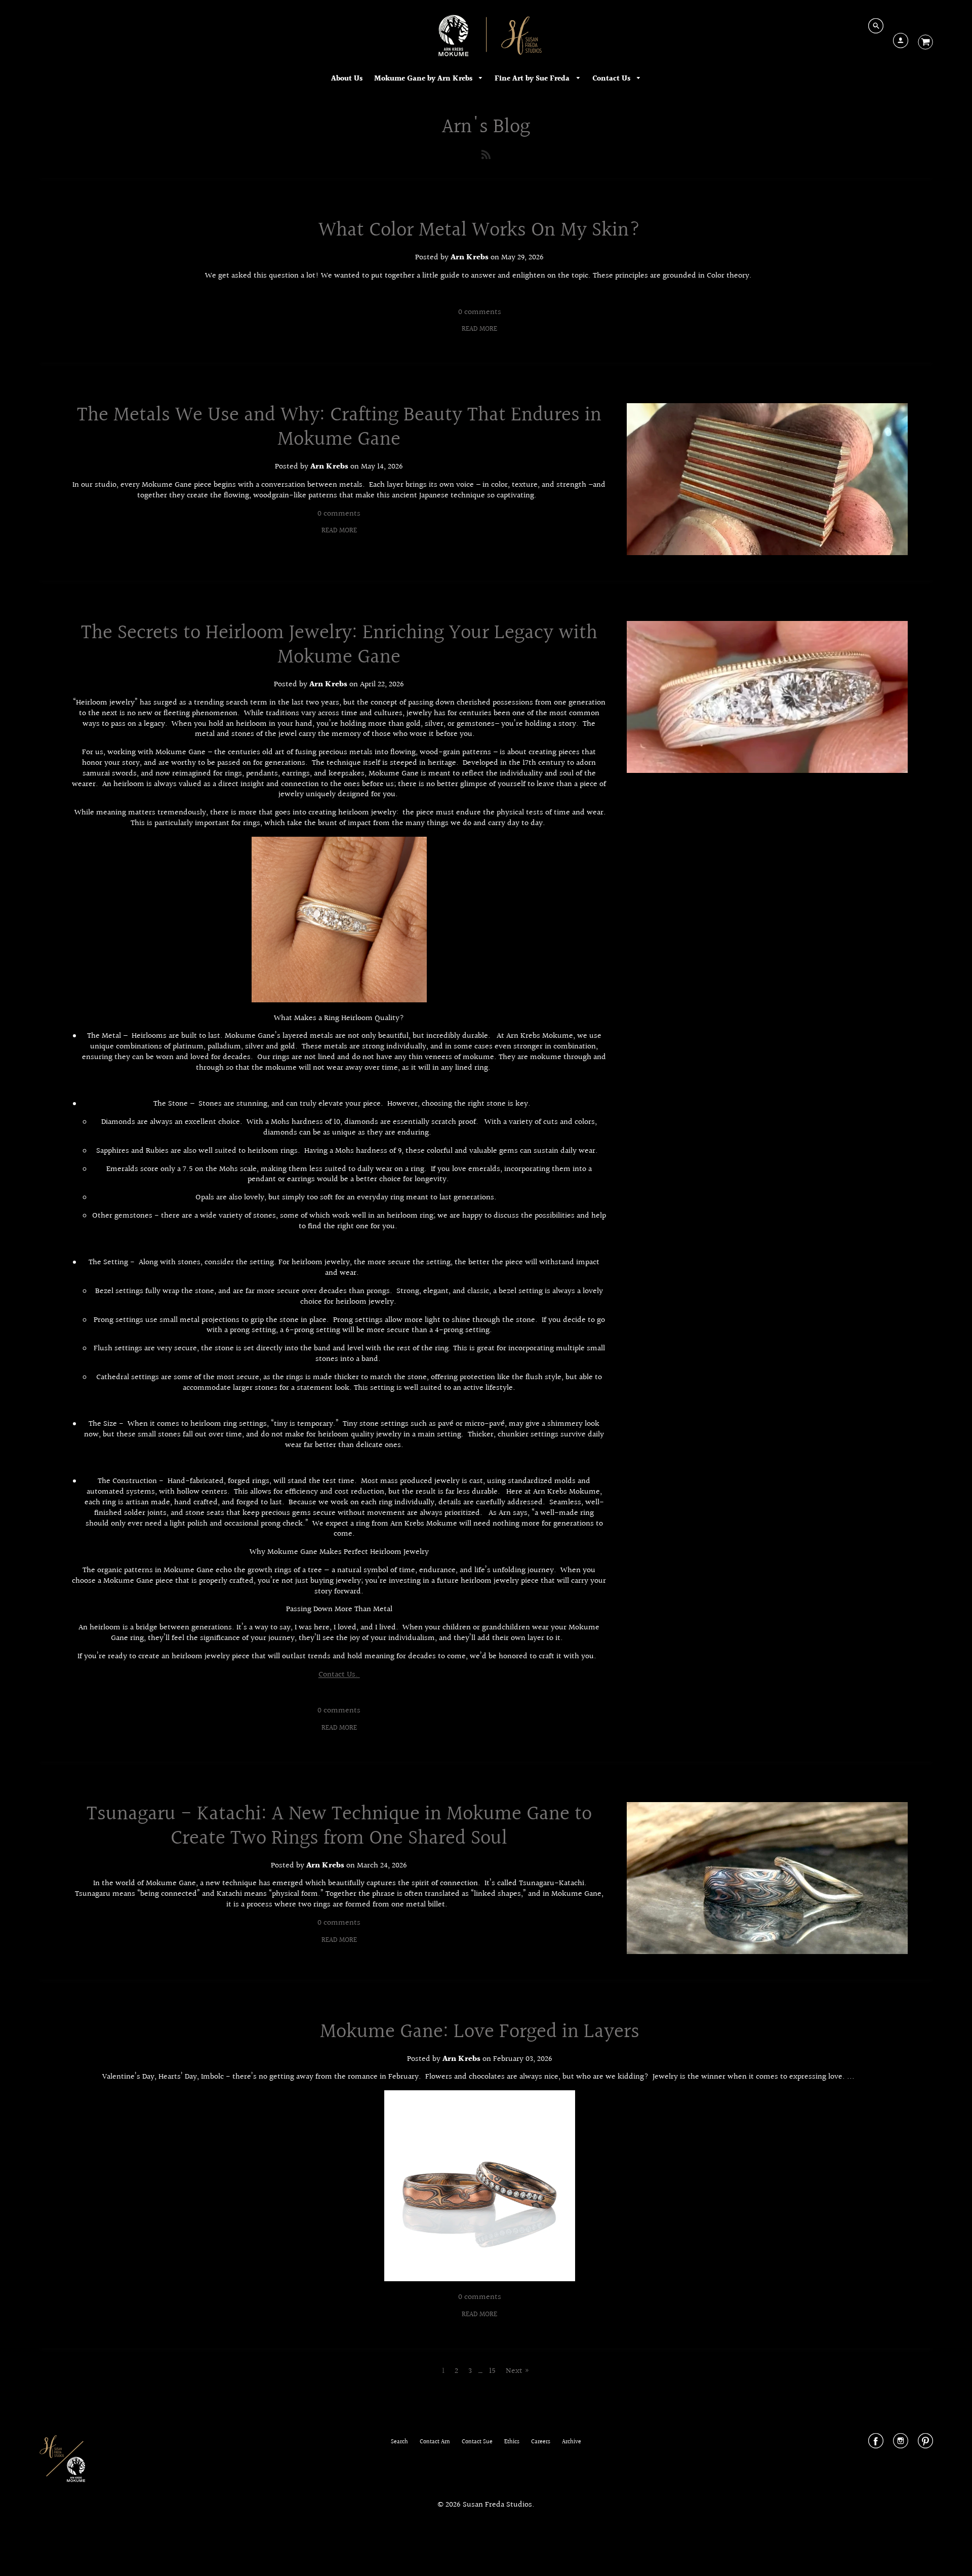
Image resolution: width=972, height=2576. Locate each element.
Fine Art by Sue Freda (533, 79)
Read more (479, 329)
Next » (518, 2371)
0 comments (480, 312)
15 (492, 2371)
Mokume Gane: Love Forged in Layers (480, 2032)
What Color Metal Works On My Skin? (480, 230)
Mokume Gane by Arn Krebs (424, 79)
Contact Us (612, 79)
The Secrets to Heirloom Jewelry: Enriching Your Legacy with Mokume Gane (339, 645)
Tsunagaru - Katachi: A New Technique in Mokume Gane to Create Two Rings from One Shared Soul (339, 1826)
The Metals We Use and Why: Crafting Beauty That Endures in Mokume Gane (339, 427)
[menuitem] (347, 79)
